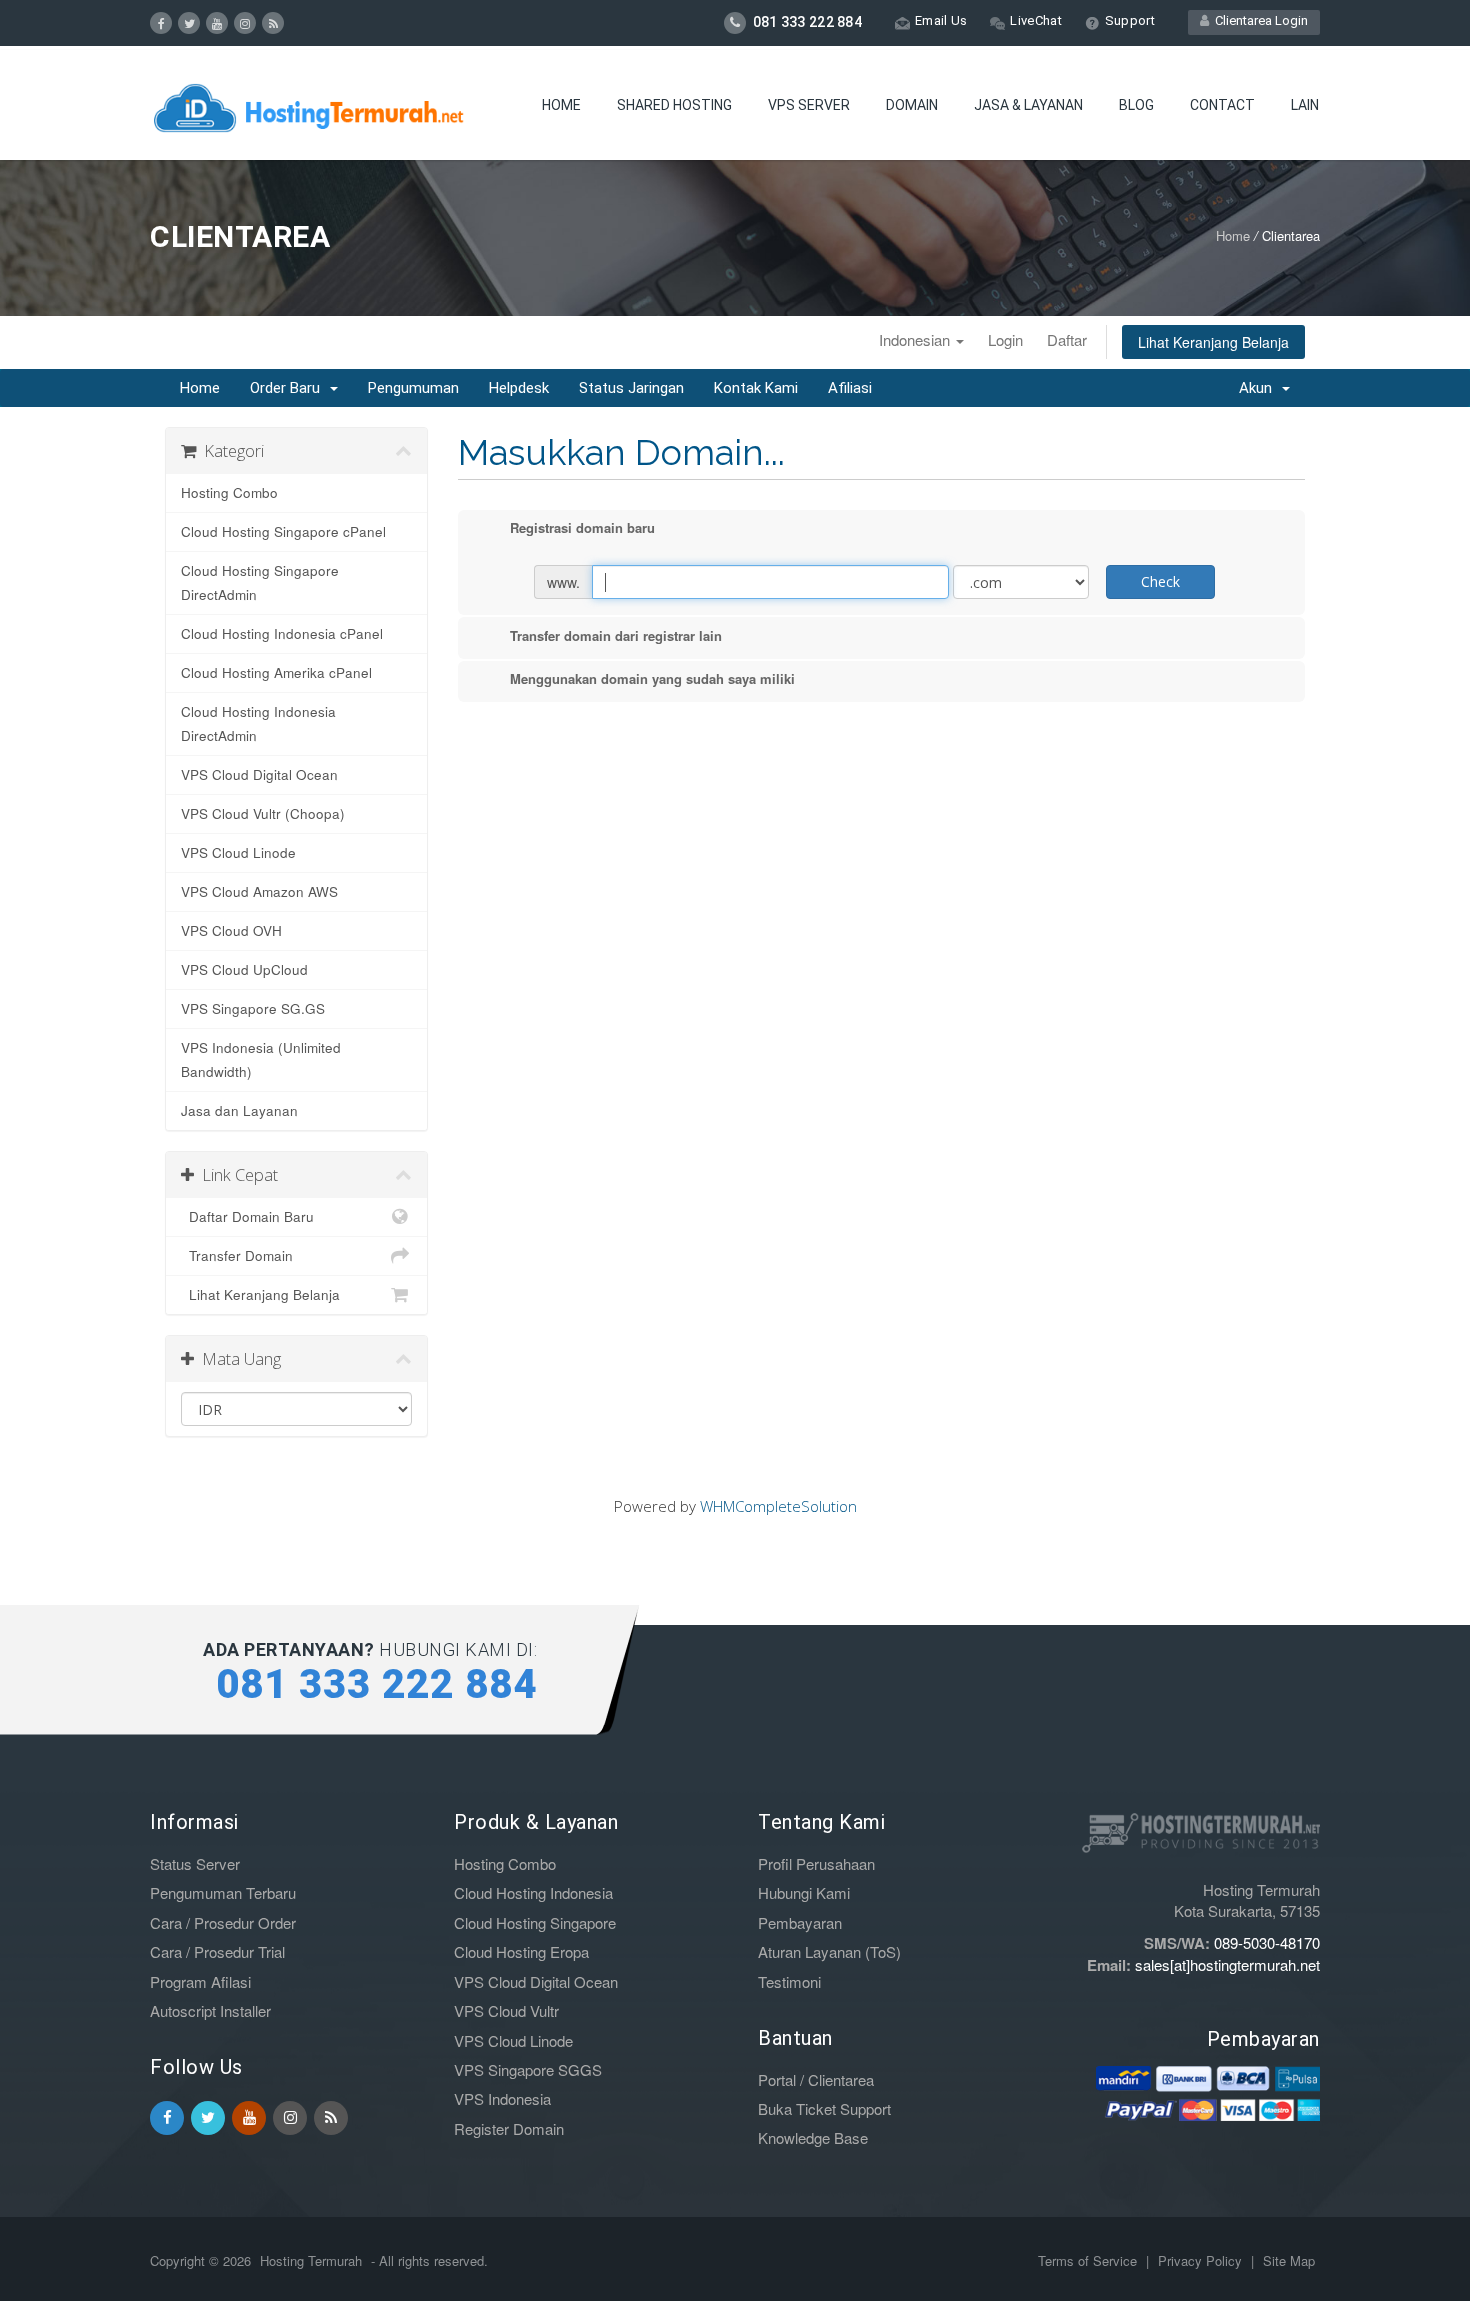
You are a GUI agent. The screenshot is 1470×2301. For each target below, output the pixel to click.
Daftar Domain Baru (247, 1216)
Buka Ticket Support (824, 2108)
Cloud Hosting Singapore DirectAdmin (260, 582)
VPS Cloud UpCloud (244, 969)
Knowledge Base (813, 2137)
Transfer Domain (237, 1255)
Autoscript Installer (210, 2010)
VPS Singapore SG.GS (253, 1008)
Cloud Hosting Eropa (521, 1951)
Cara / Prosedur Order (223, 1922)
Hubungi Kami (804, 1892)
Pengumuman (413, 388)
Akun (1259, 388)
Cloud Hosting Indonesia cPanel (282, 633)
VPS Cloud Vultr (506, 2010)
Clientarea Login (1258, 20)
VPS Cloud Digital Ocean (259, 774)
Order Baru (289, 388)
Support (1130, 20)
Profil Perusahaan (816, 1863)
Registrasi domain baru (582, 527)
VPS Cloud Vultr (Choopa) (263, 813)
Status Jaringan (631, 388)
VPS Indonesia (502, 2098)
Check (1160, 581)
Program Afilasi (200, 1981)
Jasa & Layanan (1028, 105)
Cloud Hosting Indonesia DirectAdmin (258, 723)
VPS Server (809, 105)
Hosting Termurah (311, 2260)
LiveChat (1035, 20)
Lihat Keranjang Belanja (1213, 342)
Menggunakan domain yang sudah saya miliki (652, 678)
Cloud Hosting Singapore (535, 1922)
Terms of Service (1089, 2260)
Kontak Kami (756, 388)
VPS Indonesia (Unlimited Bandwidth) (261, 1059)
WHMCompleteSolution (778, 1506)
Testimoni (789, 1981)
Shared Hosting (674, 105)
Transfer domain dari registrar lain (616, 635)
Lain (1305, 105)
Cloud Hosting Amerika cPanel (276, 672)
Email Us (941, 20)
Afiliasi (850, 388)
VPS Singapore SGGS (528, 2069)
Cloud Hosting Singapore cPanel (283, 531)
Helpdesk (519, 388)
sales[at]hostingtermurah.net (1227, 1964)
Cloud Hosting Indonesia (533, 1892)
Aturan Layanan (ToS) (829, 1951)
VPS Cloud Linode (238, 852)
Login (1005, 339)
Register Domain (509, 2128)
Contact (1222, 105)
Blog (1136, 105)
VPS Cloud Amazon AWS (259, 891)
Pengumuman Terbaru (223, 1892)
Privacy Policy (1202, 2260)
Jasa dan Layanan (239, 1110)
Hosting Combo (229, 492)
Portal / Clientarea (816, 2079)
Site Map (1289, 2260)
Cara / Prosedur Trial (217, 1951)
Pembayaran (800, 1922)
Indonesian (916, 339)
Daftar (1067, 339)
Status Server (195, 1863)
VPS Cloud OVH (231, 930)
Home (561, 105)
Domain (912, 105)
